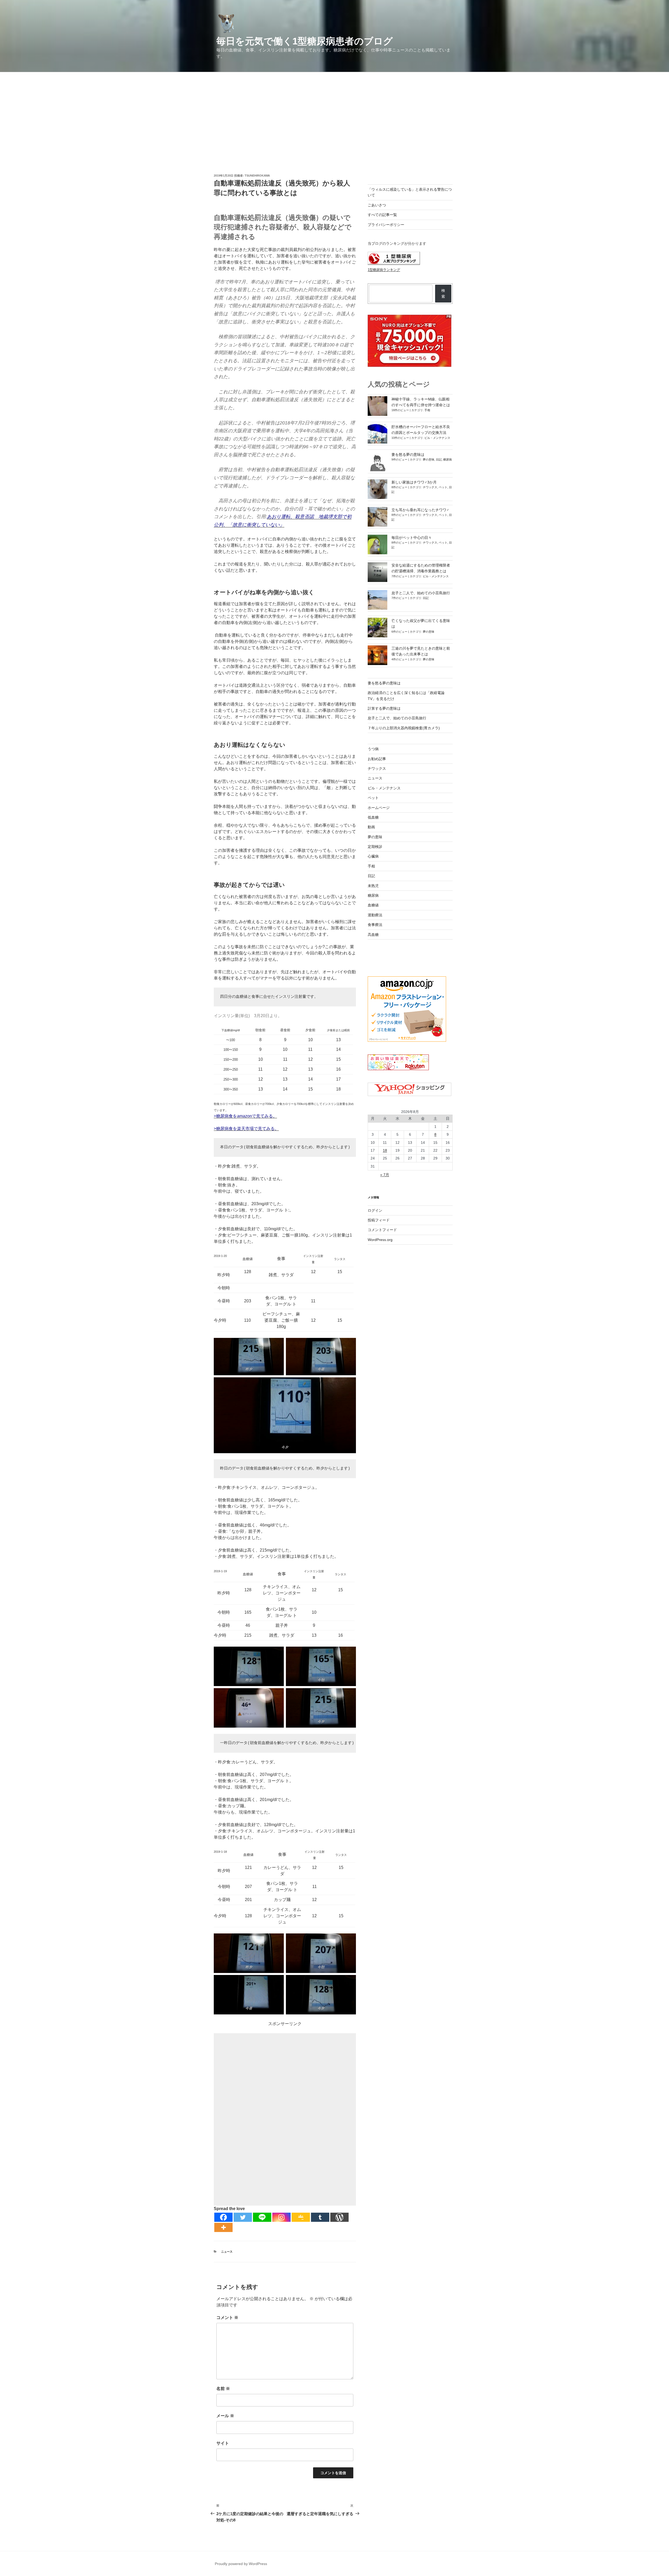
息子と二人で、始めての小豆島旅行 (421, 593)
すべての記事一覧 (382, 215)
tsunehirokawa (257, 176)
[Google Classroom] (301, 2217)
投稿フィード (379, 1220)
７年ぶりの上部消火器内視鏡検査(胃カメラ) (404, 728)
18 (385, 1150)
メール (225, 2416)
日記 (439, 459)
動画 (371, 827)
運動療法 (375, 915)
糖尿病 (448, 459)
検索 (443, 293)
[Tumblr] (320, 2217)
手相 (427, 410)
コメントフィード (382, 1230)
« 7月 (385, 1175)
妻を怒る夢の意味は (408, 454)
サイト (223, 2443)
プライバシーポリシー (386, 225)
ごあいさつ (377, 205)
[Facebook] (223, 2217)
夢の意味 (429, 459)
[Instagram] (281, 2217)
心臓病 (373, 856)
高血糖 (373, 935)
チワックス (430, 487)
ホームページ (379, 808)
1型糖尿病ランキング (384, 270)
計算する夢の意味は (384, 708)
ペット (443, 487)
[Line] (262, 2217)
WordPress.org (380, 1240)
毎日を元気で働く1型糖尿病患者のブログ (305, 41)
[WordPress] (339, 2217)
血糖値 (373, 905)
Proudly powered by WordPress (241, 2564)
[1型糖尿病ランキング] (394, 264)
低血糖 (373, 817)
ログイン (375, 1210)
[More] (223, 2227)
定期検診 (375, 847)
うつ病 (373, 749)
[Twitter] (243, 2217)
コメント (227, 2318)
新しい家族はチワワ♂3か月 (414, 482)
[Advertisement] (334, 111)
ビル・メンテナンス (437, 438)
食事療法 (375, 925)
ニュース (227, 2252)
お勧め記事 (377, 759)
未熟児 (373, 886)
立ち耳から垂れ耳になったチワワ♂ (420, 510)
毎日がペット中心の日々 (412, 538)
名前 (223, 2389)
